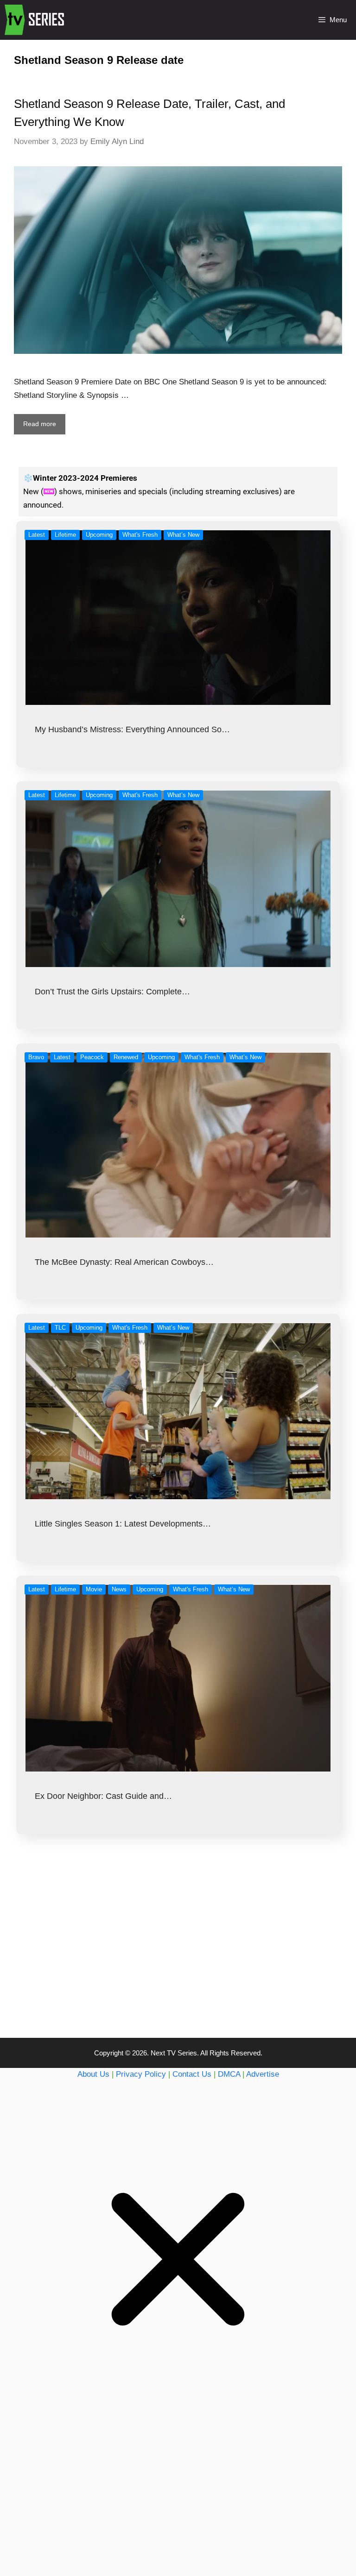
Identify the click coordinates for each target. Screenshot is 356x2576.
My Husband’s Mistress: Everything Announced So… (132, 729)
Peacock (92, 1057)
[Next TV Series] (35, 20)
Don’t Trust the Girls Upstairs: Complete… (112, 992)
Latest (37, 535)
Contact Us (192, 2074)
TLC (60, 1328)
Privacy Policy (141, 2074)
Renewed (126, 1057)
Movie (94, 1589)
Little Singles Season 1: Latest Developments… (123, 1524)
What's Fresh (140, 535)
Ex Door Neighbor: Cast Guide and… (103, 1796)
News (119, 1589)
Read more (40, 424)
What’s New (183, 535)
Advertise (263, 2074)
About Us (93, 2074)
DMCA (229, 2074)
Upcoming (99, 535)
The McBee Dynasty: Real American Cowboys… (124, 1262)
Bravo (36, 1057)
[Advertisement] (178, 1954)
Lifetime (65, 535)
